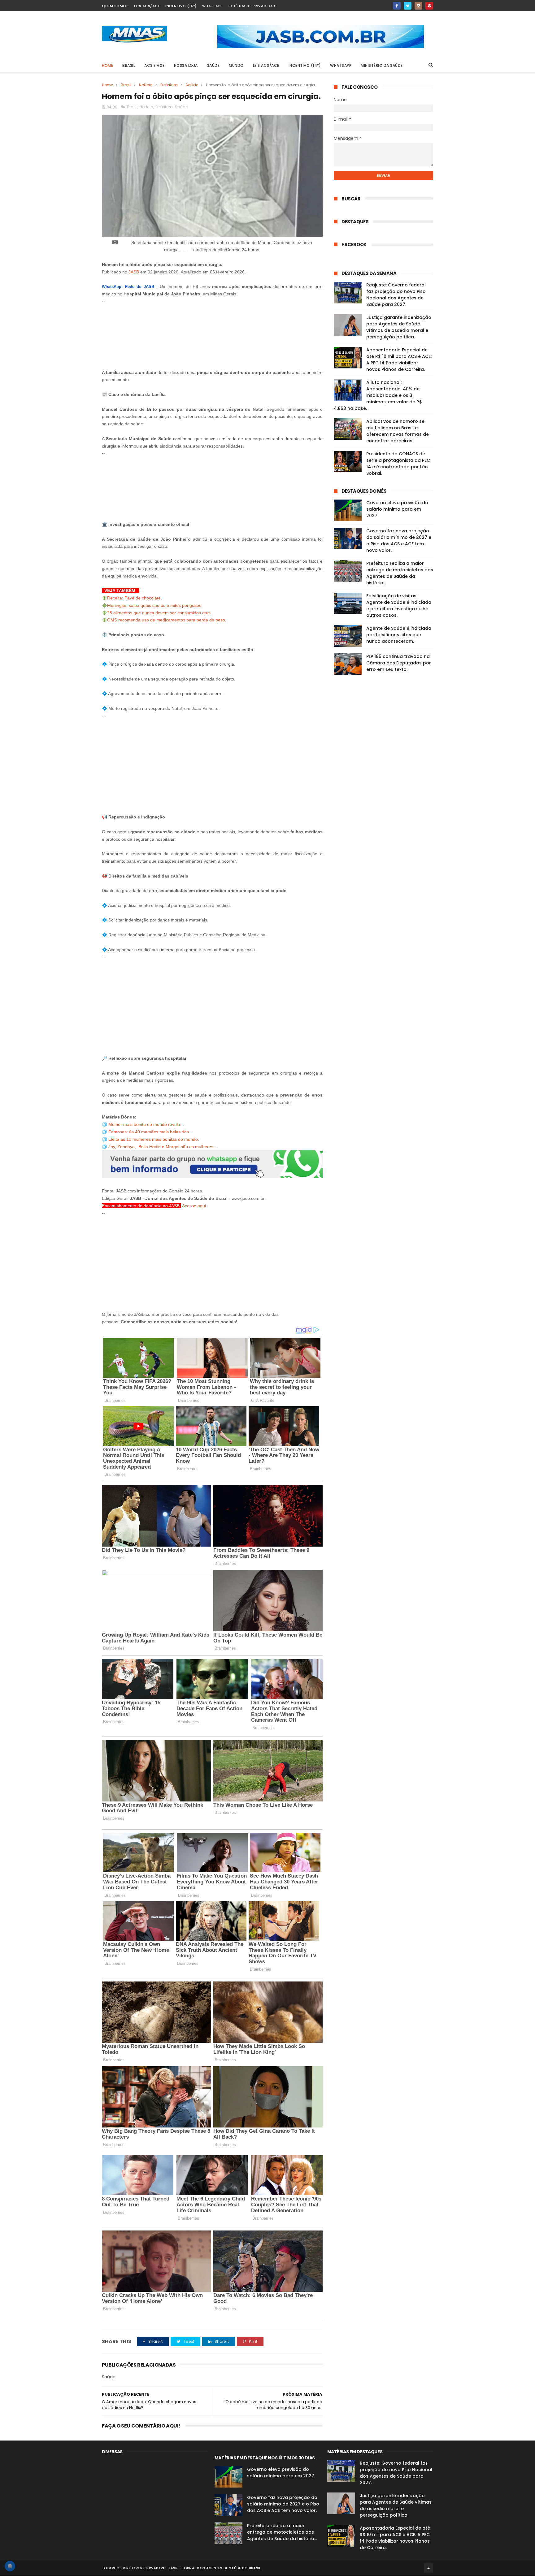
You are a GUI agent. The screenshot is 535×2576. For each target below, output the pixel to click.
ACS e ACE (154, 65)
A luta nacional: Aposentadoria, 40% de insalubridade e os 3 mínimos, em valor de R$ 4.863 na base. (378, 395)
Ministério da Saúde (382, 65)
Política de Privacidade (253, 6)
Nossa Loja (186, 65)
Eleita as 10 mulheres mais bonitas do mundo (153, 1139)
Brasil (126, 85)
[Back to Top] (428, 2568)
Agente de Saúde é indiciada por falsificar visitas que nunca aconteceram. (399, 635)
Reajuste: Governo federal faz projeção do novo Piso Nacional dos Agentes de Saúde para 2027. (396, 295)
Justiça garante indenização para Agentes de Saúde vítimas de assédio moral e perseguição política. (399, 327)
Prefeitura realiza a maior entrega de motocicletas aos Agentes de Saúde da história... (400, 573)
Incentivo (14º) (181, 6)
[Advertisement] (212, 333)
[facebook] (397, 6)
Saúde (192, 85)
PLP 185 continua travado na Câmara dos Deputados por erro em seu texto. (399, 663)
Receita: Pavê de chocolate (134, 598)
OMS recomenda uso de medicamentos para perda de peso (166, 620)
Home (107, 65)
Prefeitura (169, 85)
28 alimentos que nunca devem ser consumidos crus (159, 613)
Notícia (146, 85)
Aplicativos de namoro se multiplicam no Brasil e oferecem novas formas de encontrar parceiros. (398, 431)
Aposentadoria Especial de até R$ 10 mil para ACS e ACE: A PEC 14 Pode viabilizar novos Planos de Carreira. (399, 360)
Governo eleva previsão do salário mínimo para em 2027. (397, 509)
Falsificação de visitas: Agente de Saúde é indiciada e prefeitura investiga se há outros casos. (399, 605)
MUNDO (236, 65)
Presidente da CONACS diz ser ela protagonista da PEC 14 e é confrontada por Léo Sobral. (398, 464)
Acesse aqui (194, 1206)
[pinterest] (429, 6)
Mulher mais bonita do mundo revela (144, 1124)
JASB (134, 272)
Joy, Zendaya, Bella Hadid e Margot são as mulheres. (161, 1147)
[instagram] (418, 6)
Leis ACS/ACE (147, 6)
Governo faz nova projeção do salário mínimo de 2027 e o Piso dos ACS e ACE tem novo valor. (399, 541)
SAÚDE (213, 65)
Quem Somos (115, 6)
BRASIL (129, 65)
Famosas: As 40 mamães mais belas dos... (150, 1132)
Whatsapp (213, 6)
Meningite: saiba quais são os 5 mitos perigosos (154, 605)
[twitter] (408, 6)
